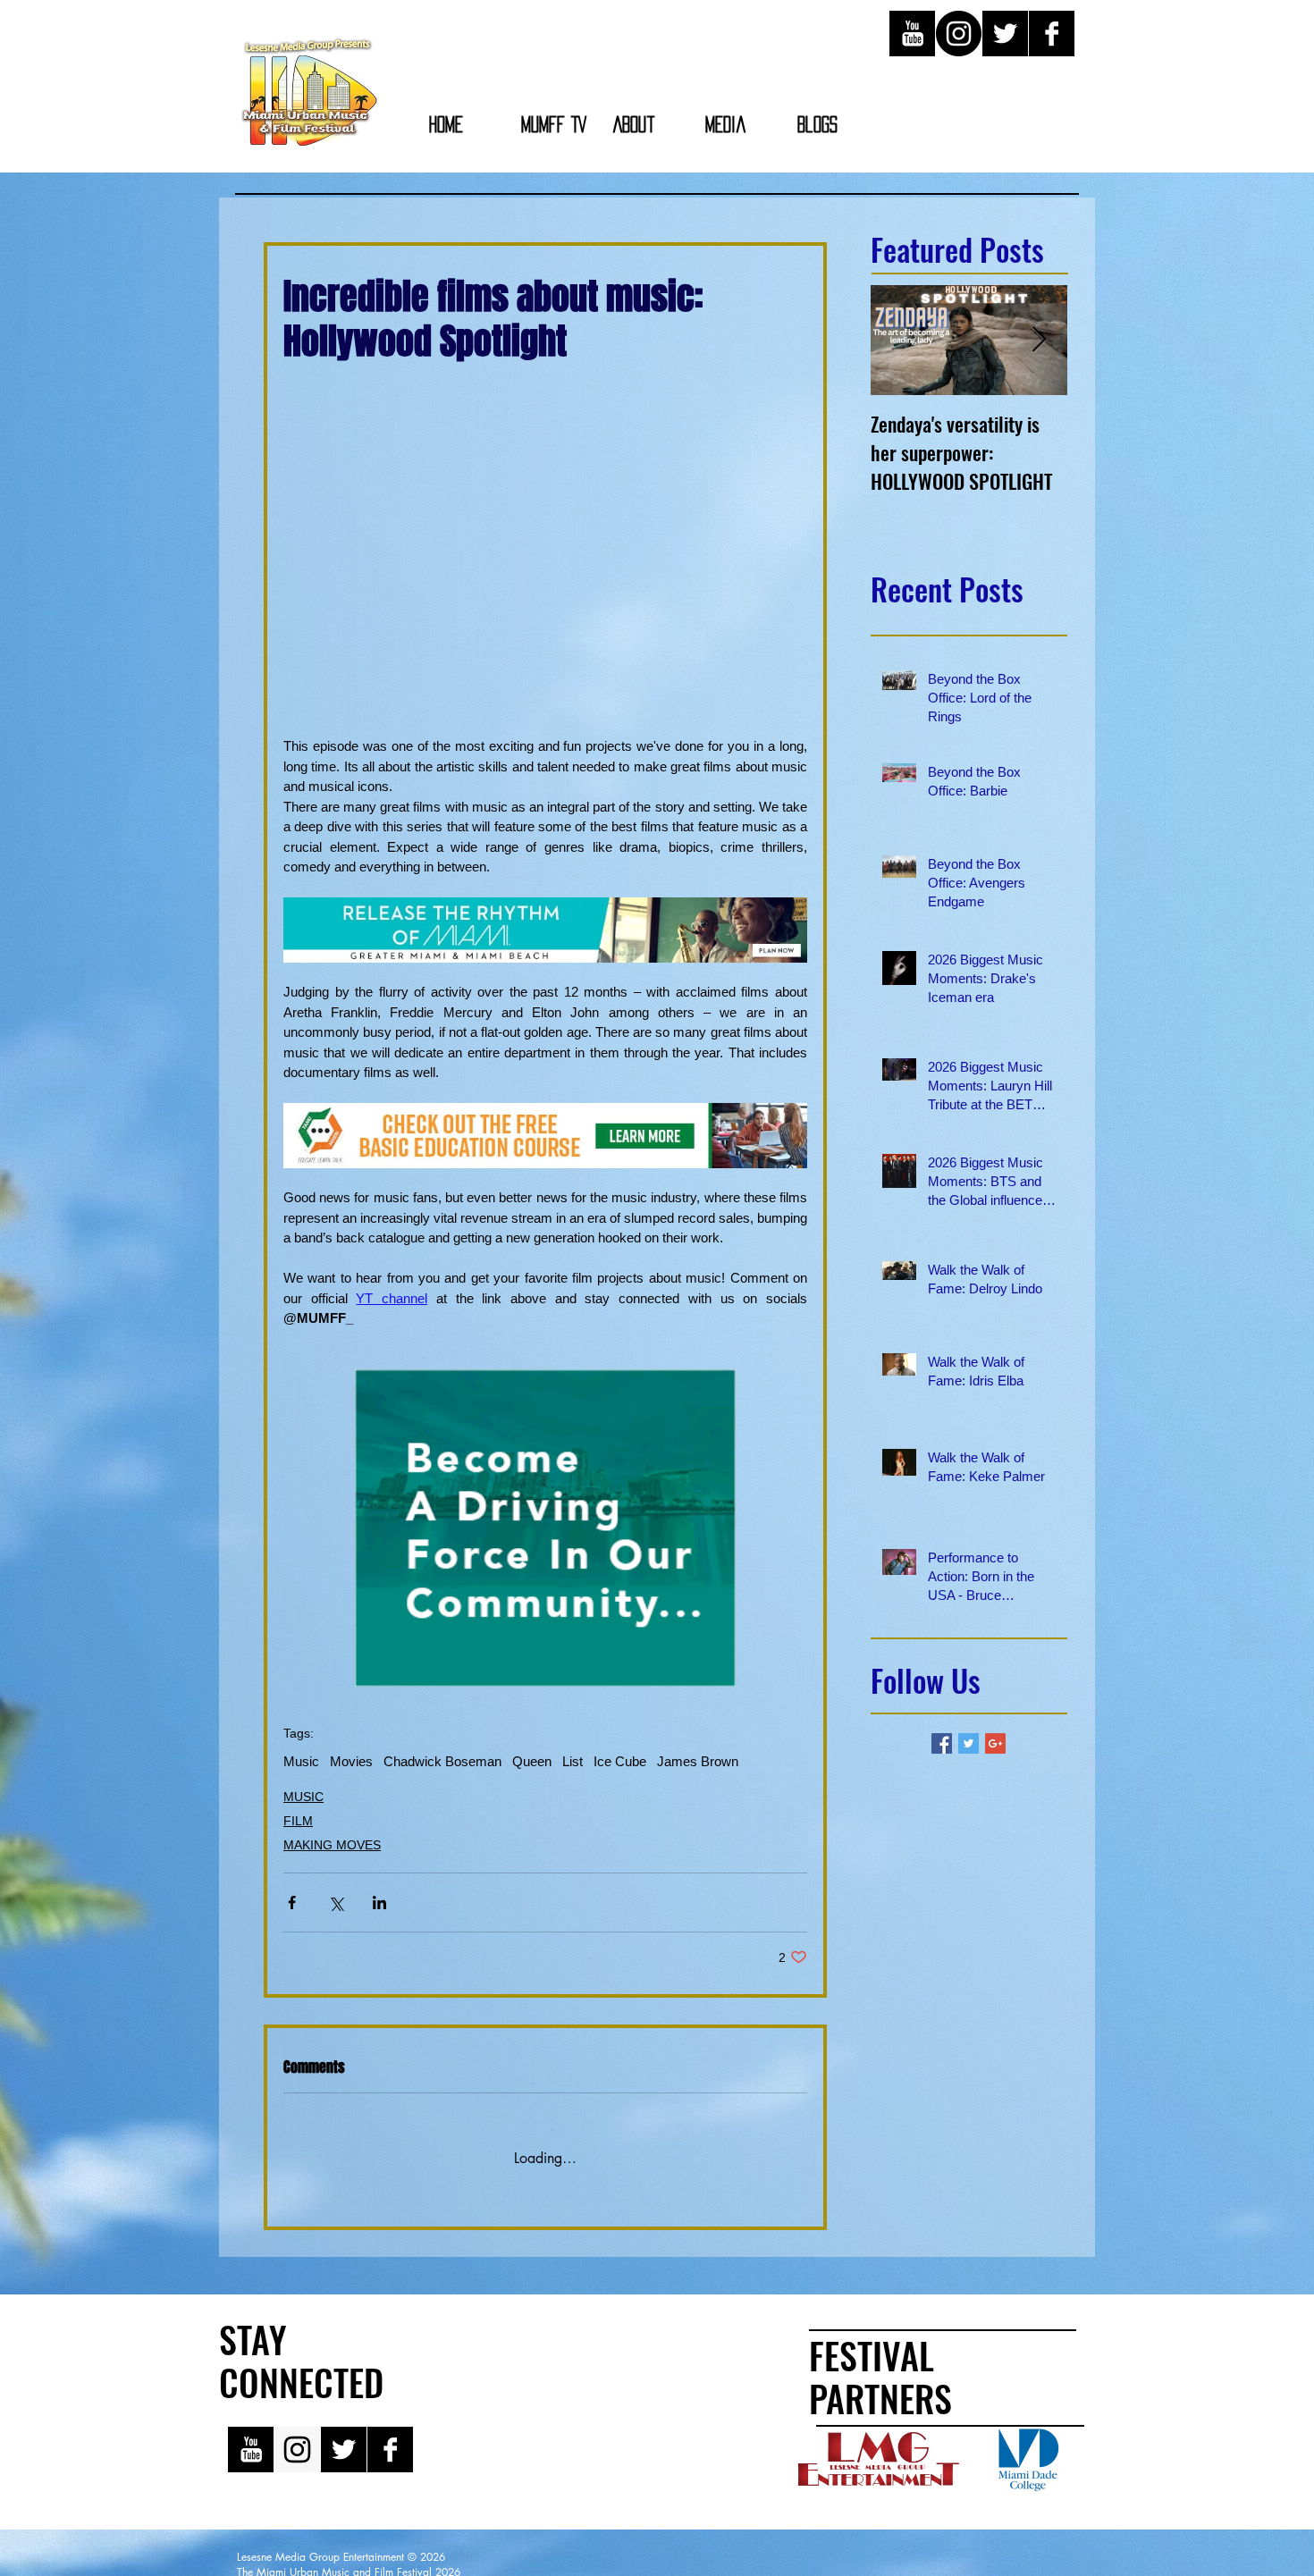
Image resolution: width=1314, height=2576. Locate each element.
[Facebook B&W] (1052, 34)
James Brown (698, 1761)
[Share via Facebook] (292, 1903)
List (573, 1761)
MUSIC (303, 1797)
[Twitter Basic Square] (969, 1743)
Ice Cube (620, 1761)
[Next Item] (1039, 340)
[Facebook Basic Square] (942, 1743)
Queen (532, 1761)
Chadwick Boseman (442, 1761)
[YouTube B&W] (912, 34)
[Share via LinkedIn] (379, 1903)
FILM (298, 1821)
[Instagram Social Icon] (297, 2436)
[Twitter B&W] (1005, 34)
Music (301, 1761)
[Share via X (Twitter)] (336, 1903)
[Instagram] (959, 34)
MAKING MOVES (332, 1845)
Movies (351, 1761)
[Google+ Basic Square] (995, 1743)
